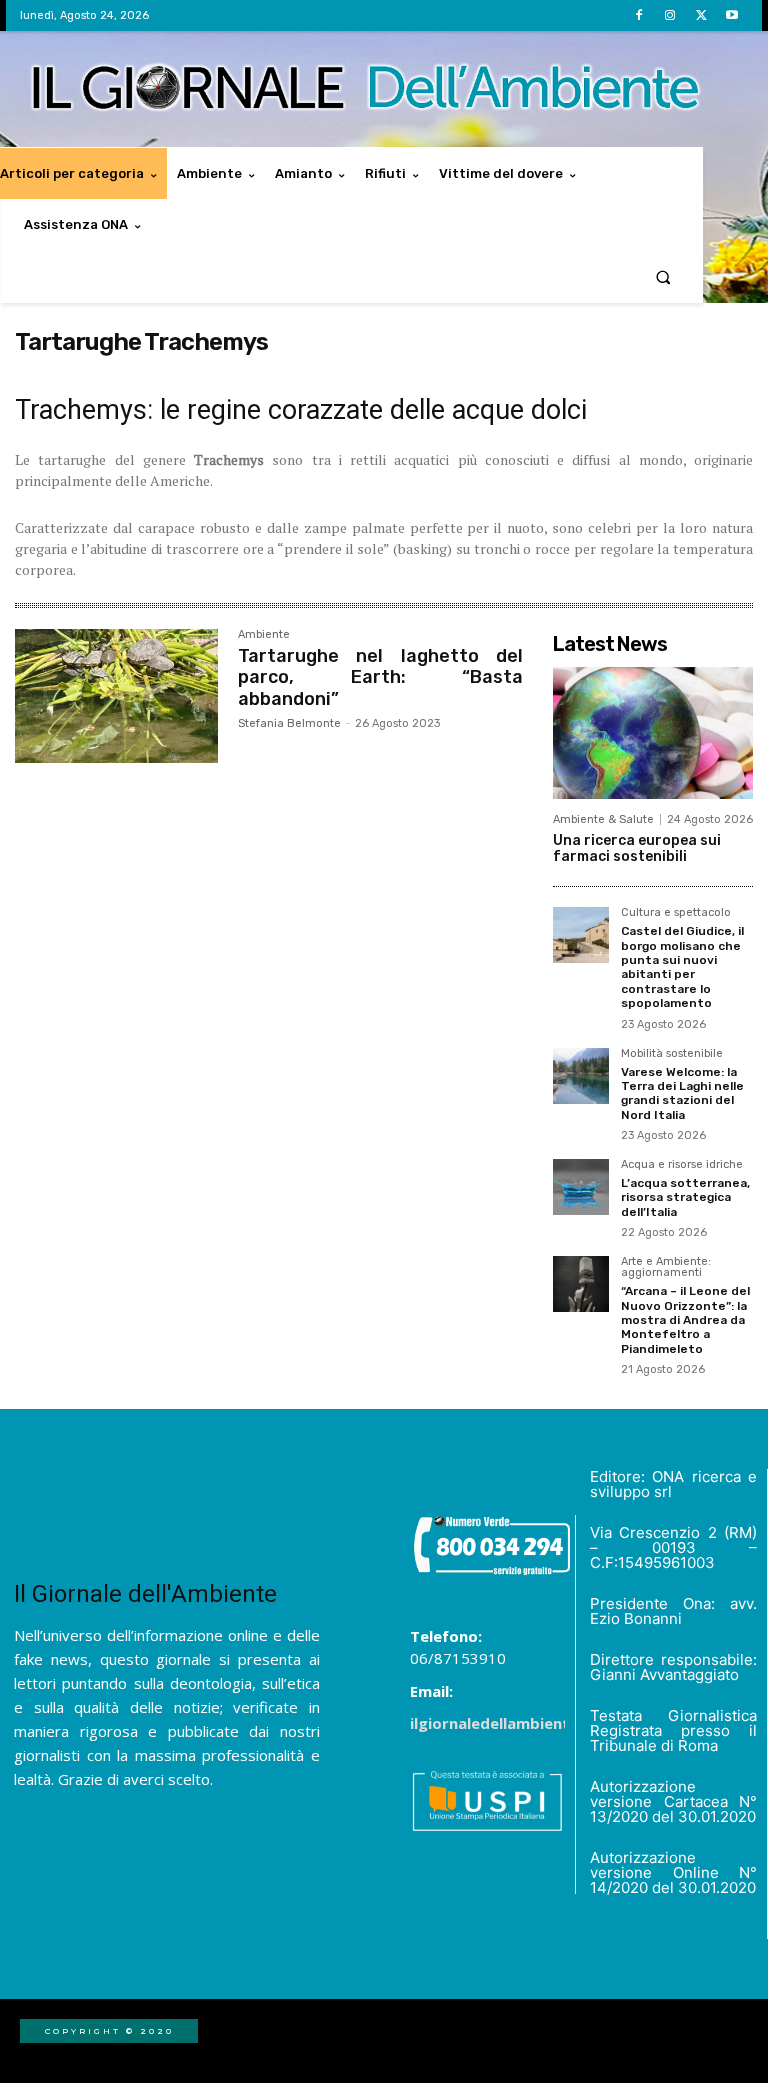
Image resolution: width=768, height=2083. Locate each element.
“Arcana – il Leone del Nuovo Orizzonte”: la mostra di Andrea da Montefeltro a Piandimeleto (685, 1320)
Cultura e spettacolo (676, 913)
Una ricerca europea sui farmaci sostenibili (637, 849)
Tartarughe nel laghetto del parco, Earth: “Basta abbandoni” (380, 677)
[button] (663, 276)
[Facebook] (638, 15)
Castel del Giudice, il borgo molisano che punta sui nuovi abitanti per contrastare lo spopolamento (682, 967)
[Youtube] (732, 15)
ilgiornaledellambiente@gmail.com (540, 1723)
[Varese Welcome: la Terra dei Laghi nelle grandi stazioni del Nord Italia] (581, 1076)
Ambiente (264, 635)
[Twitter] (701, 15)
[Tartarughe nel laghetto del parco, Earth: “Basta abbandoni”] (116, 696)
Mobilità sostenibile (672, 1054)
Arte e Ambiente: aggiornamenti (666, 1267)
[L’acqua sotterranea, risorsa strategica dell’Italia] (581, 1187)
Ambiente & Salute (603, 819)
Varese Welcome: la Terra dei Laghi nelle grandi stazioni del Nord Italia (682, 1093)
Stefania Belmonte (289, 723)
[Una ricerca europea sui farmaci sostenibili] (653, 733)
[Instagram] (669, 15)
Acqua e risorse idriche (682, 1165)
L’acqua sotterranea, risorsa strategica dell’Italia (685, 1197)
